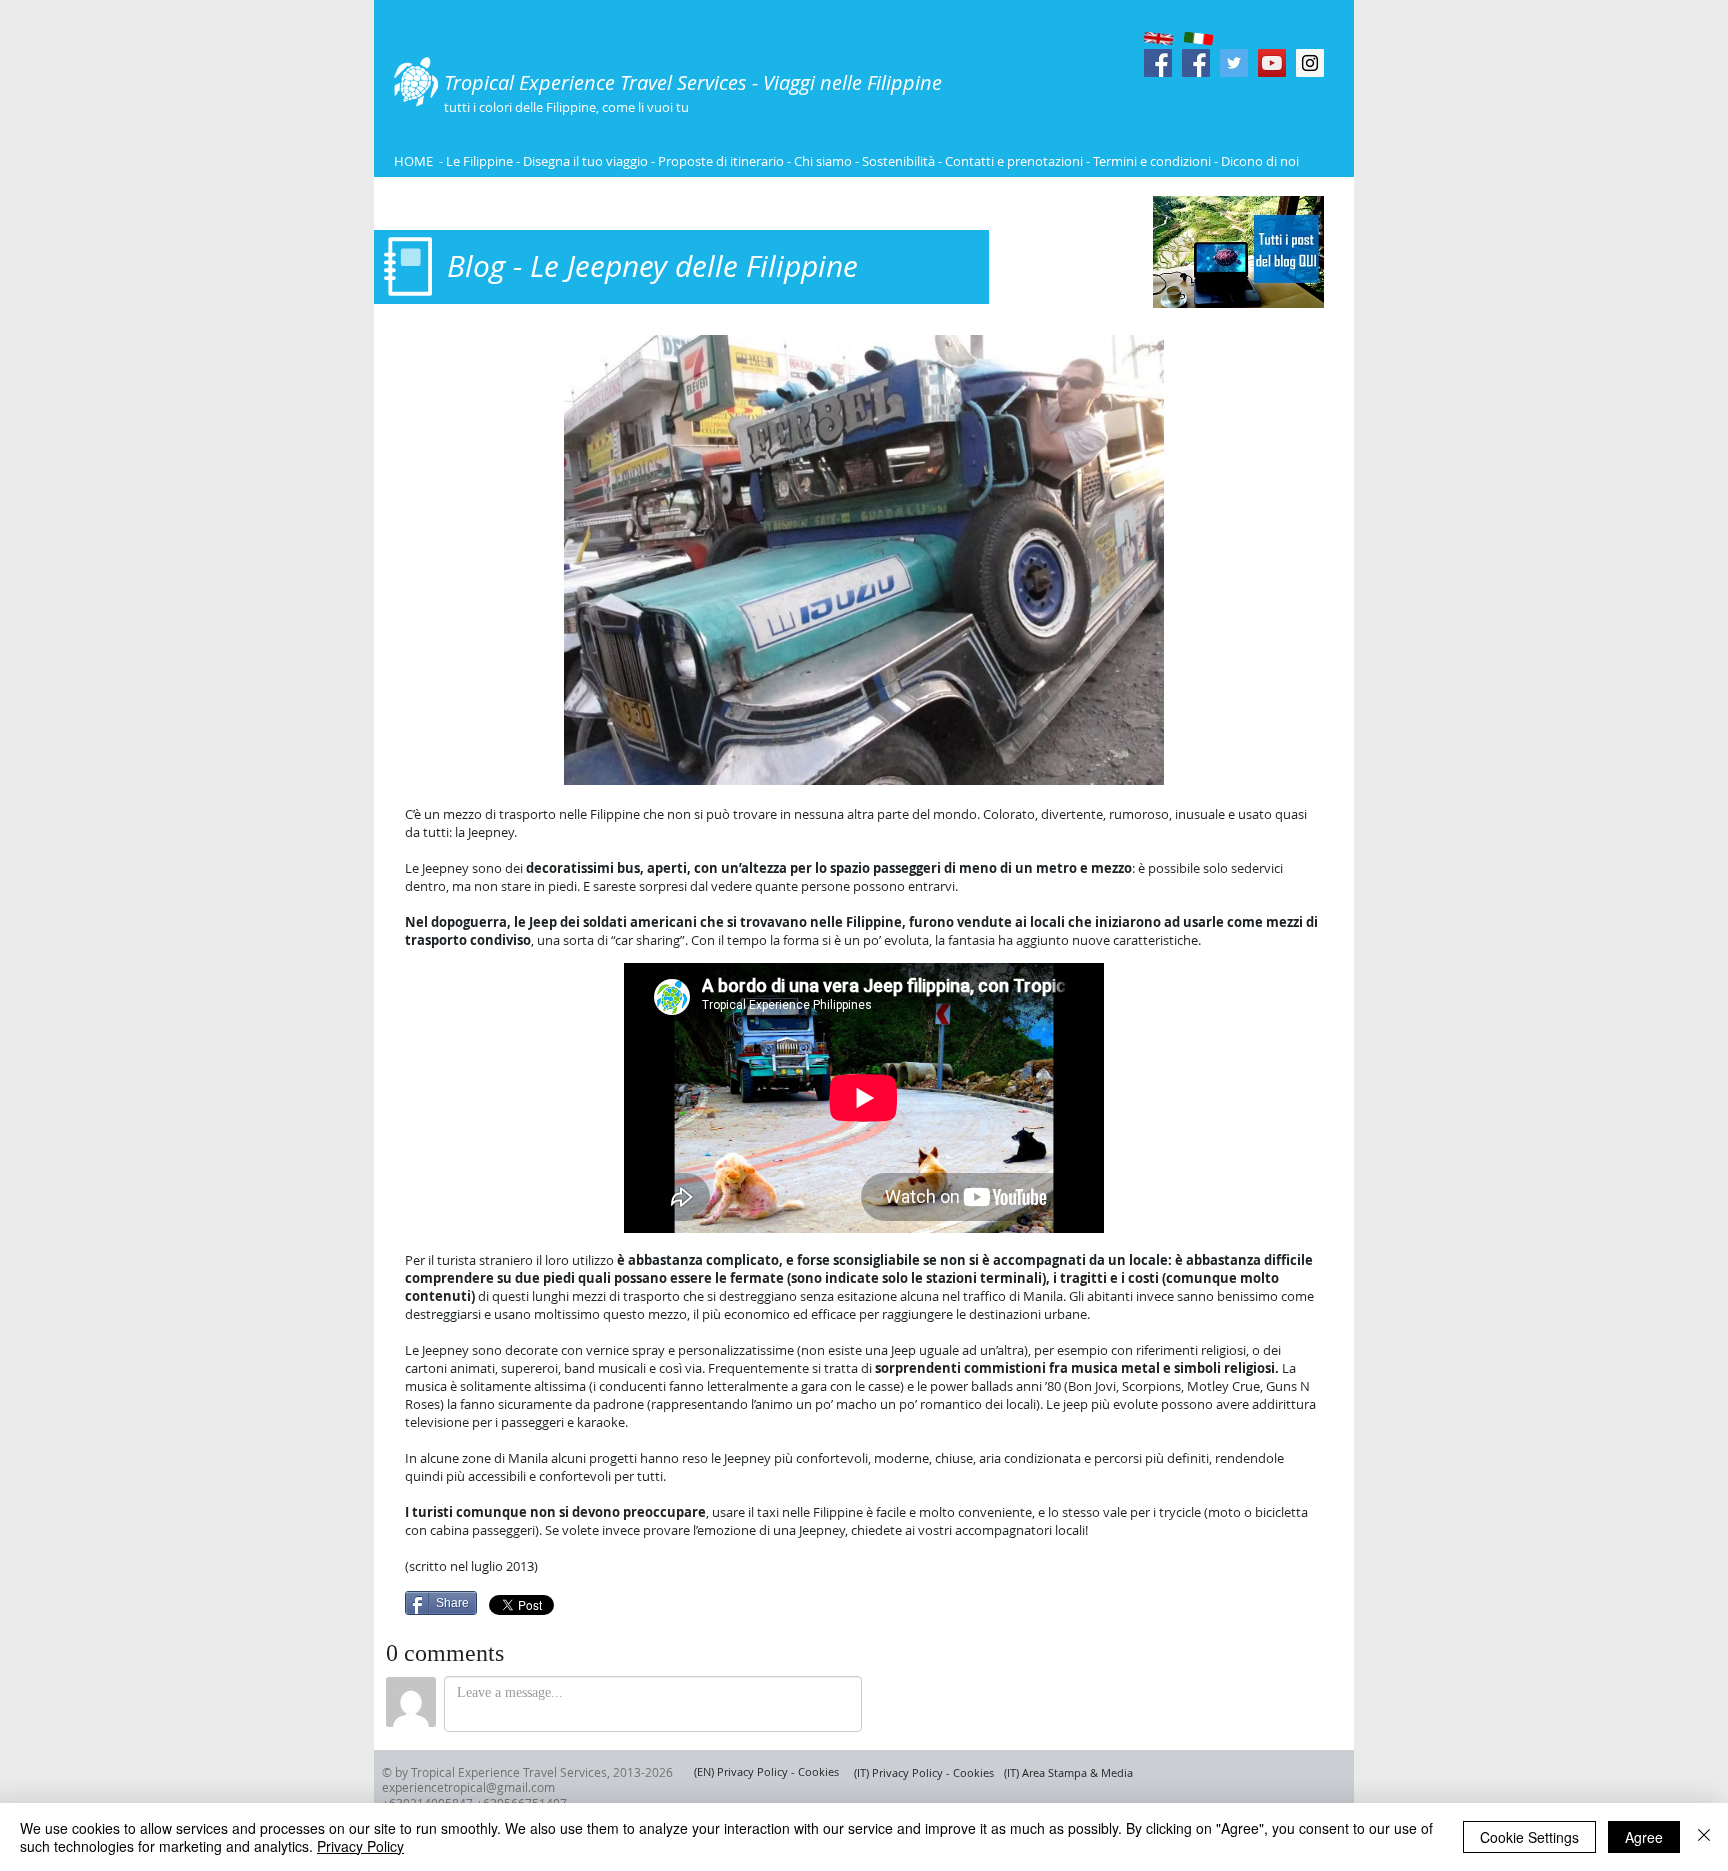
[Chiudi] (1704, 1837)
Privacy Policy (360, 1846)
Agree (1644, 1837)
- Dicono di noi (1256, 161)
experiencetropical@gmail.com (468, 1787)
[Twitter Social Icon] (1234, 63)
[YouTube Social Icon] (1272, 63)
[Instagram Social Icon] (1310, 63)
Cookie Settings (1529, 1837)
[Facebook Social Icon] (1158, 63)
